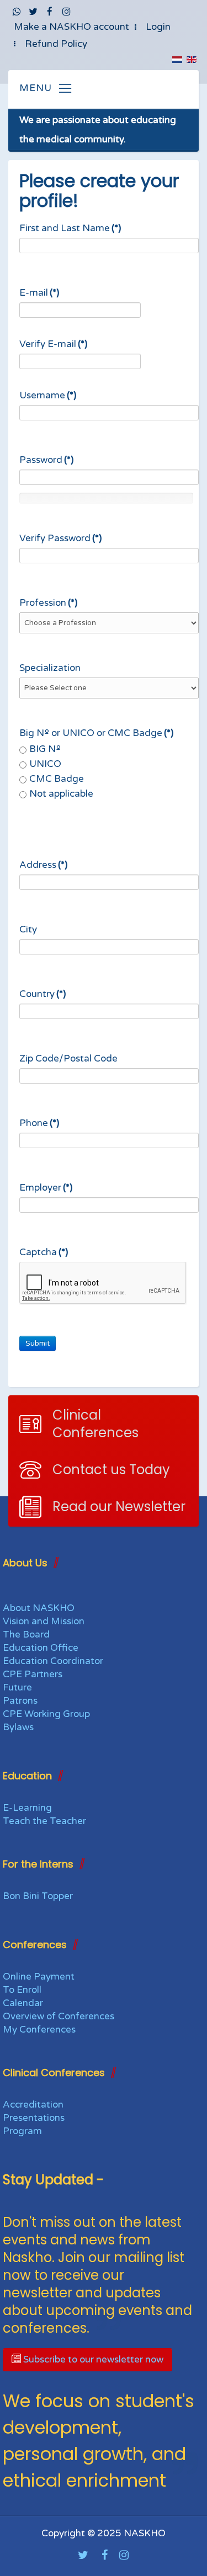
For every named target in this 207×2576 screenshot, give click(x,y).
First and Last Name (70, 228)
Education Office (41, 1648)
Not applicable (61, 794)
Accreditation (33, 2105)
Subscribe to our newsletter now (92, 2359)
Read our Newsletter (119, 1506)
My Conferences (39, 2030)
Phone (39, 1123)
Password (46, 460)
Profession (48, 603)
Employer (46, 1188)
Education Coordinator (53, 1661)
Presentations (34, 2118)
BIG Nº (45, 749)
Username (48, 395)
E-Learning (27, 1808)
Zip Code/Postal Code (68, 1058)
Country (43, 994)
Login (158, 27)
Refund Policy (56, 44)
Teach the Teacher (44, 1821)
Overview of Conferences (59, 2016)
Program (22, 2131)
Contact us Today (111, 1470)
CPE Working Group (46, 1714)
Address (43, 865)
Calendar (23, 2003)
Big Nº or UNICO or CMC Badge (96, 733)
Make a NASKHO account (71, 27)
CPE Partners (33, 1674)
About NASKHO (39, 1608)
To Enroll (22, 1990)
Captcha (44, 1252)
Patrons (20, 1701)
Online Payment (39, 1977)
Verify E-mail (53, 344)
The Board (26, 1634)
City (28, 929)
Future (17, 1687)
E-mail (39, 293)
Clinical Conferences (95, 1424)
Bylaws (18, 1727)
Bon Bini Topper (38, 1896)
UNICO (45, 764)
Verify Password (60, 538)
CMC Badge (57, 779)
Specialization (50, 668)
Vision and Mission (44, 1621)
